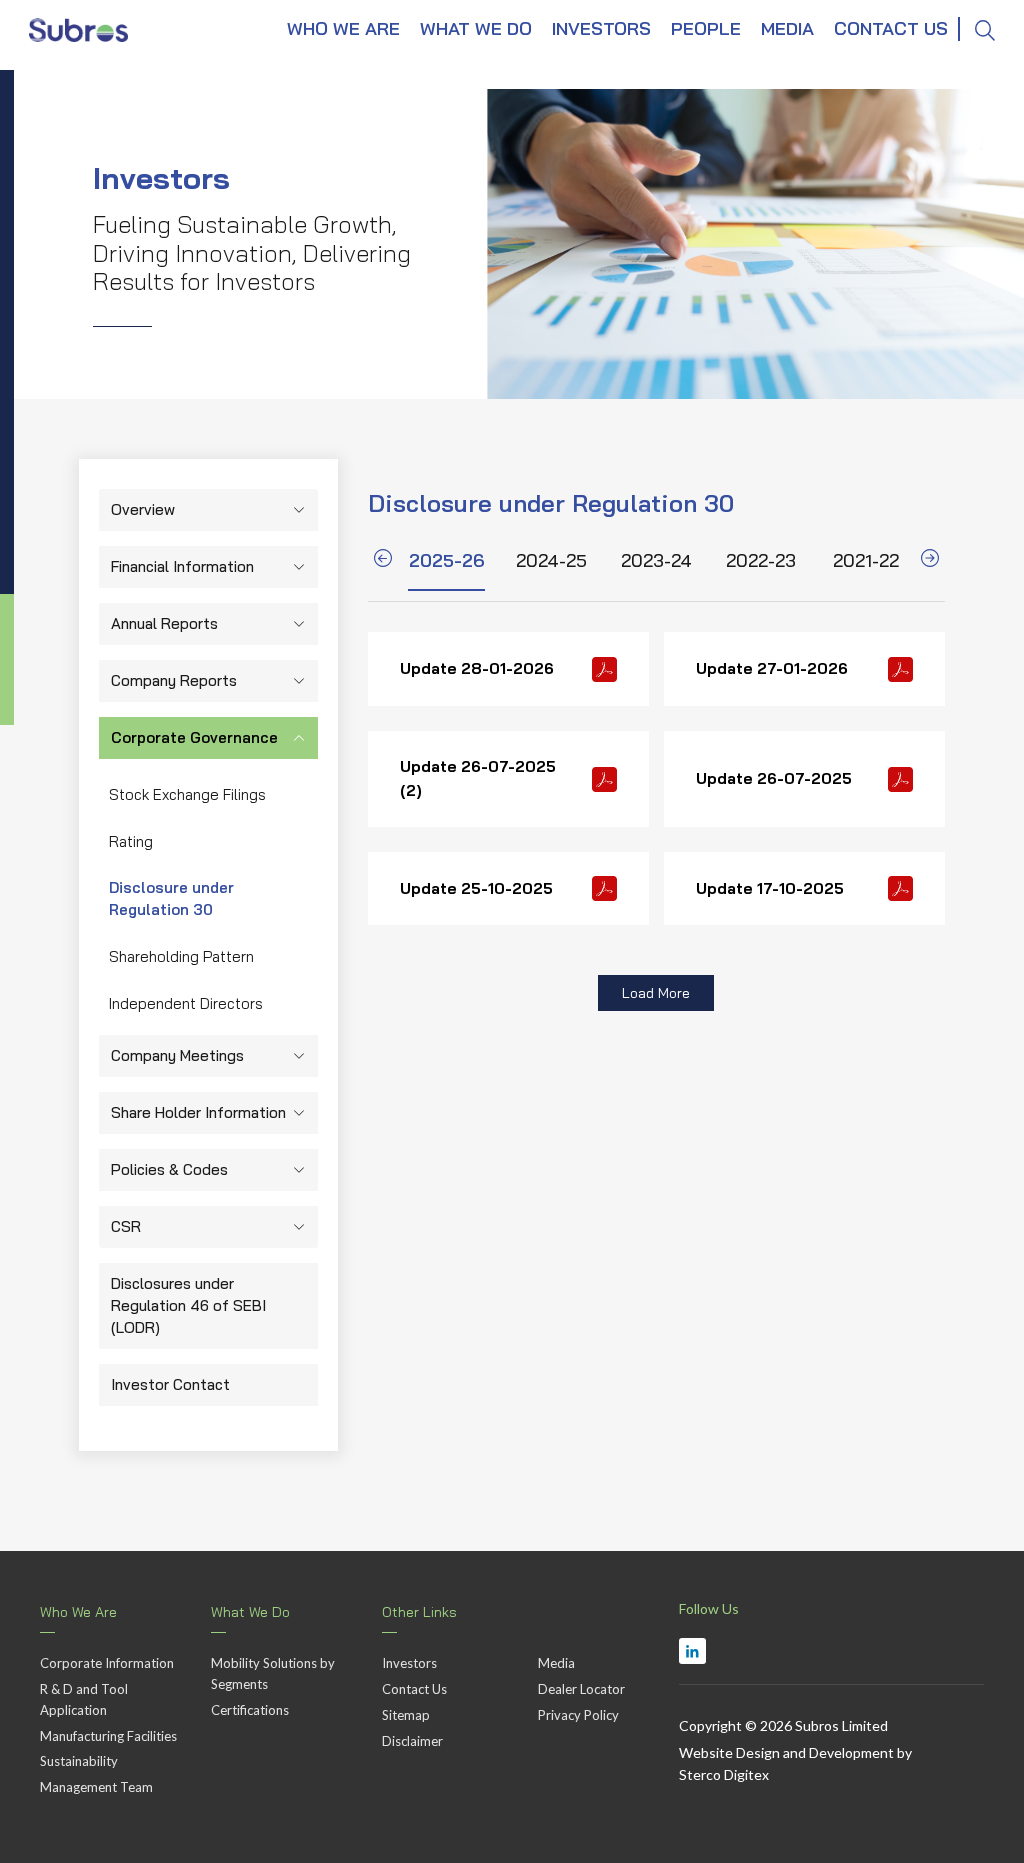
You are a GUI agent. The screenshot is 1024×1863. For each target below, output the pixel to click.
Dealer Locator (581, 1689)
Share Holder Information (198, 1112)
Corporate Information (107, 1663)
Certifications (250, 1710)
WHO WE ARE (343, 28)
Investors (409, 1663)
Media (556, 1663)
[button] (383, 562)
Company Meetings (177, 1055)
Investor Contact (170, 1384)
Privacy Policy (578, 1715)
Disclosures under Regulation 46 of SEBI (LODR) (188, 1305)
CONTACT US (891, 28)
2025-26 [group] (447, 560)
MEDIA (787, 28)
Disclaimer (412, 1741)
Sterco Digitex (724, 1774)
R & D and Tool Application (84, 1699)
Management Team (96, 1787)
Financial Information (182, 566)
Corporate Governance (194, 737)
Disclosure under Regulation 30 (171, 898)
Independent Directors (186, 1003)
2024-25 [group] (551, 560)
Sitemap (406, 1715)
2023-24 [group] (656, 560)
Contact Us (414, 1689)
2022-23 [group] (761, 560)
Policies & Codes (169, 1169)
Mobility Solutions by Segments (273, 1673)
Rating (131, 841)
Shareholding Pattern (181, 956)
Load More (656, 993)
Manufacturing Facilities (108, 1736)
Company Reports (174, 680)
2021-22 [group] (866, 560)
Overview (143, 509)
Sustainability (79, 1761)
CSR (126, 1226)
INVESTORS (601, 28)
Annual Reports (164, 623)
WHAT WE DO (476, 28)
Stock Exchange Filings (187, 794)
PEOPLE (706, 28)
